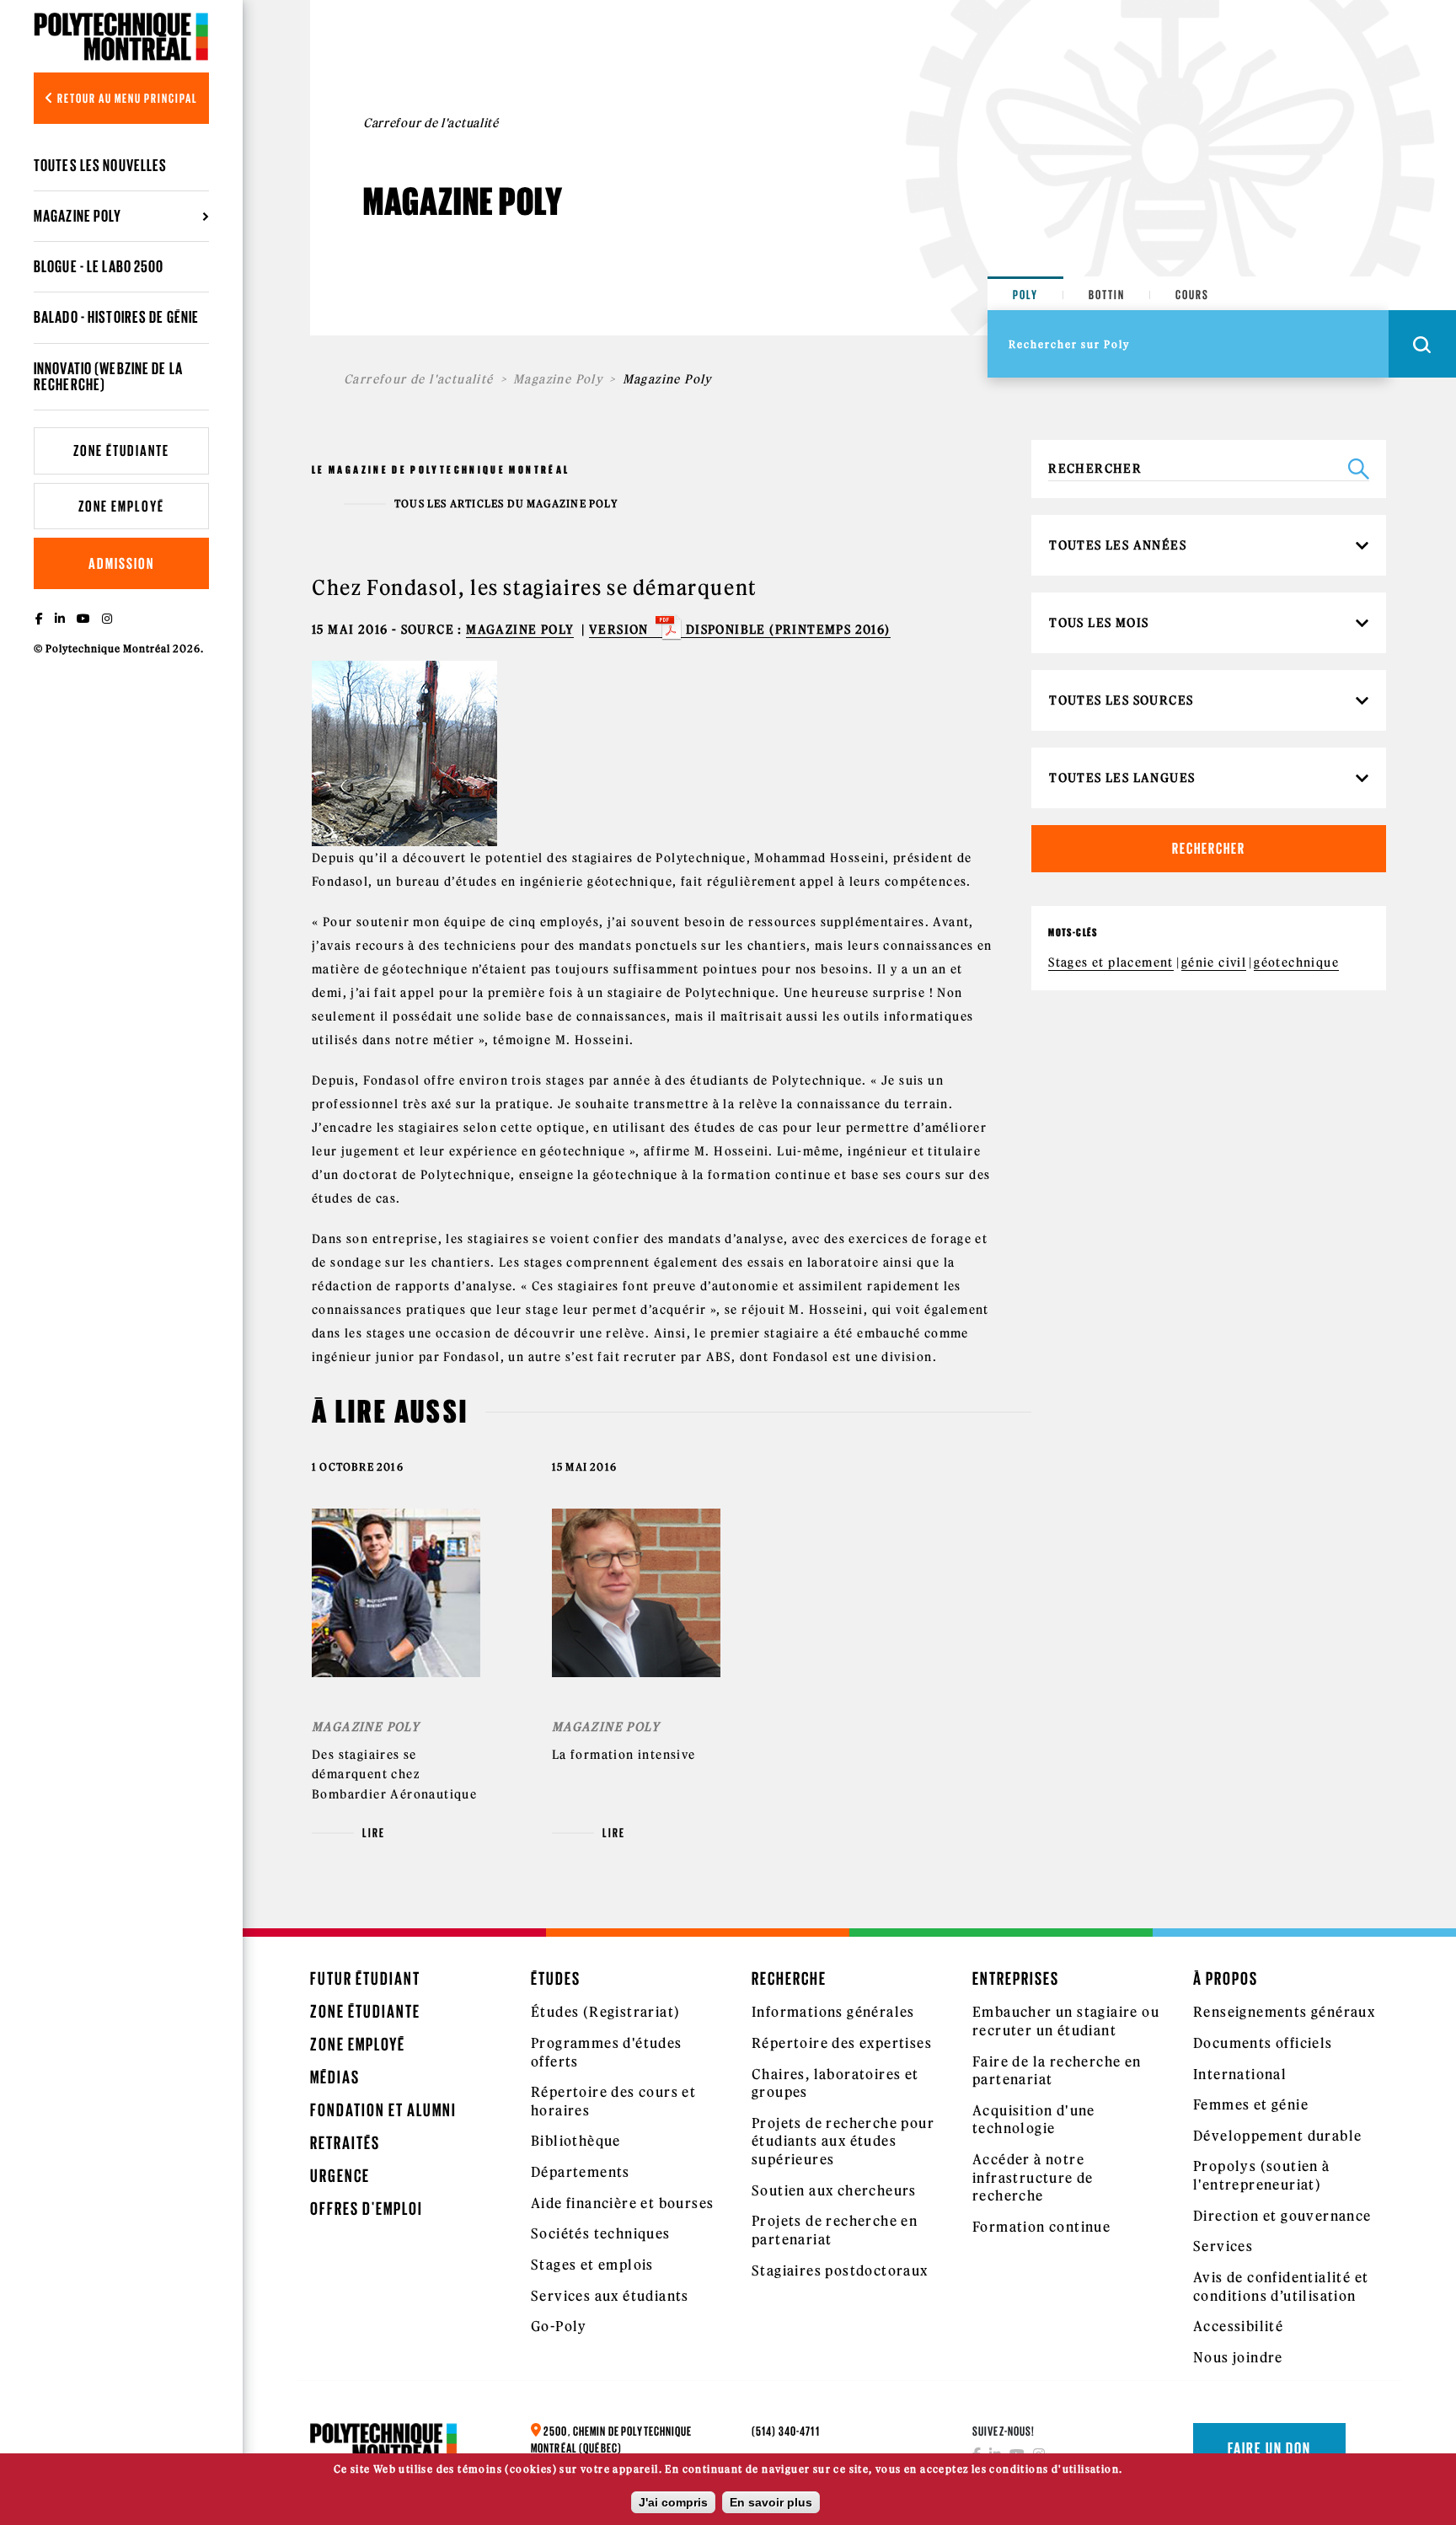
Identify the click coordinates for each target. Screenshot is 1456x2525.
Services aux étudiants (610, 2296)
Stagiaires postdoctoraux (840, 2270)
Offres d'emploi (367, 2209)
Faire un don (1269, 2448)
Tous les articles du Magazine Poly (506, 504)
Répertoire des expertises (842, 2043)
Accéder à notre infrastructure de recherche (1033, 2177)
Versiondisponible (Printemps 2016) (740, 630)
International (1240, 2074)
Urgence (340, 2176)
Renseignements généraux (1284, 2012)
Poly (1025, 295)
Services (1223, 2246)
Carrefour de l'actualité (419, 379)
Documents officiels (1263, 2043)
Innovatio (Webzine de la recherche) (108, 376)
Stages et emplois (592, 2265)
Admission (121, 563)
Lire (374, 1833)
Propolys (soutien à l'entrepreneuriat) (1262, 2175)
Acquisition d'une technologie (1034, 2120)
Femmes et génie (1251, 2104)
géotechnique (1296, 962)
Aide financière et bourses (622, 2203)
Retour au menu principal (126, 98)
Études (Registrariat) (605, 2012)
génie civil (1214, 962)
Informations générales (833, 2012)
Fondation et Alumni (383, 2110)
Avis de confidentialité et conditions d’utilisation (1281, 2286)
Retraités (345, 2143)
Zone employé (121, 506)
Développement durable (1277, 2136)
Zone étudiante (121, 450)
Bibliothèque (576, 2141)
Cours (1192, 295)
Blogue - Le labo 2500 (99, 266)
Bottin (1107, 295)
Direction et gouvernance (1282, 2216)
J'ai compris (673, 2502)
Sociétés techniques (601, 2233)
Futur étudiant (365, 1978)
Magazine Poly (558, 379)
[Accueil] (121, 36)
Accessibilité (1238, 2326)
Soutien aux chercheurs (834, 2190)
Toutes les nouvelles (100, 165)
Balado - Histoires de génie (116, 317)
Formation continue (1041, 2227)
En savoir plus (771, 2502)
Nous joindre (1238, 2357)
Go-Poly (559, 2326)
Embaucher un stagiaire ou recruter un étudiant (1066, 2021)
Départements (581, 2172)
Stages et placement (1111, 962)
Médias (335, 2077)
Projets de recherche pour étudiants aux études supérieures (843, 2141)
